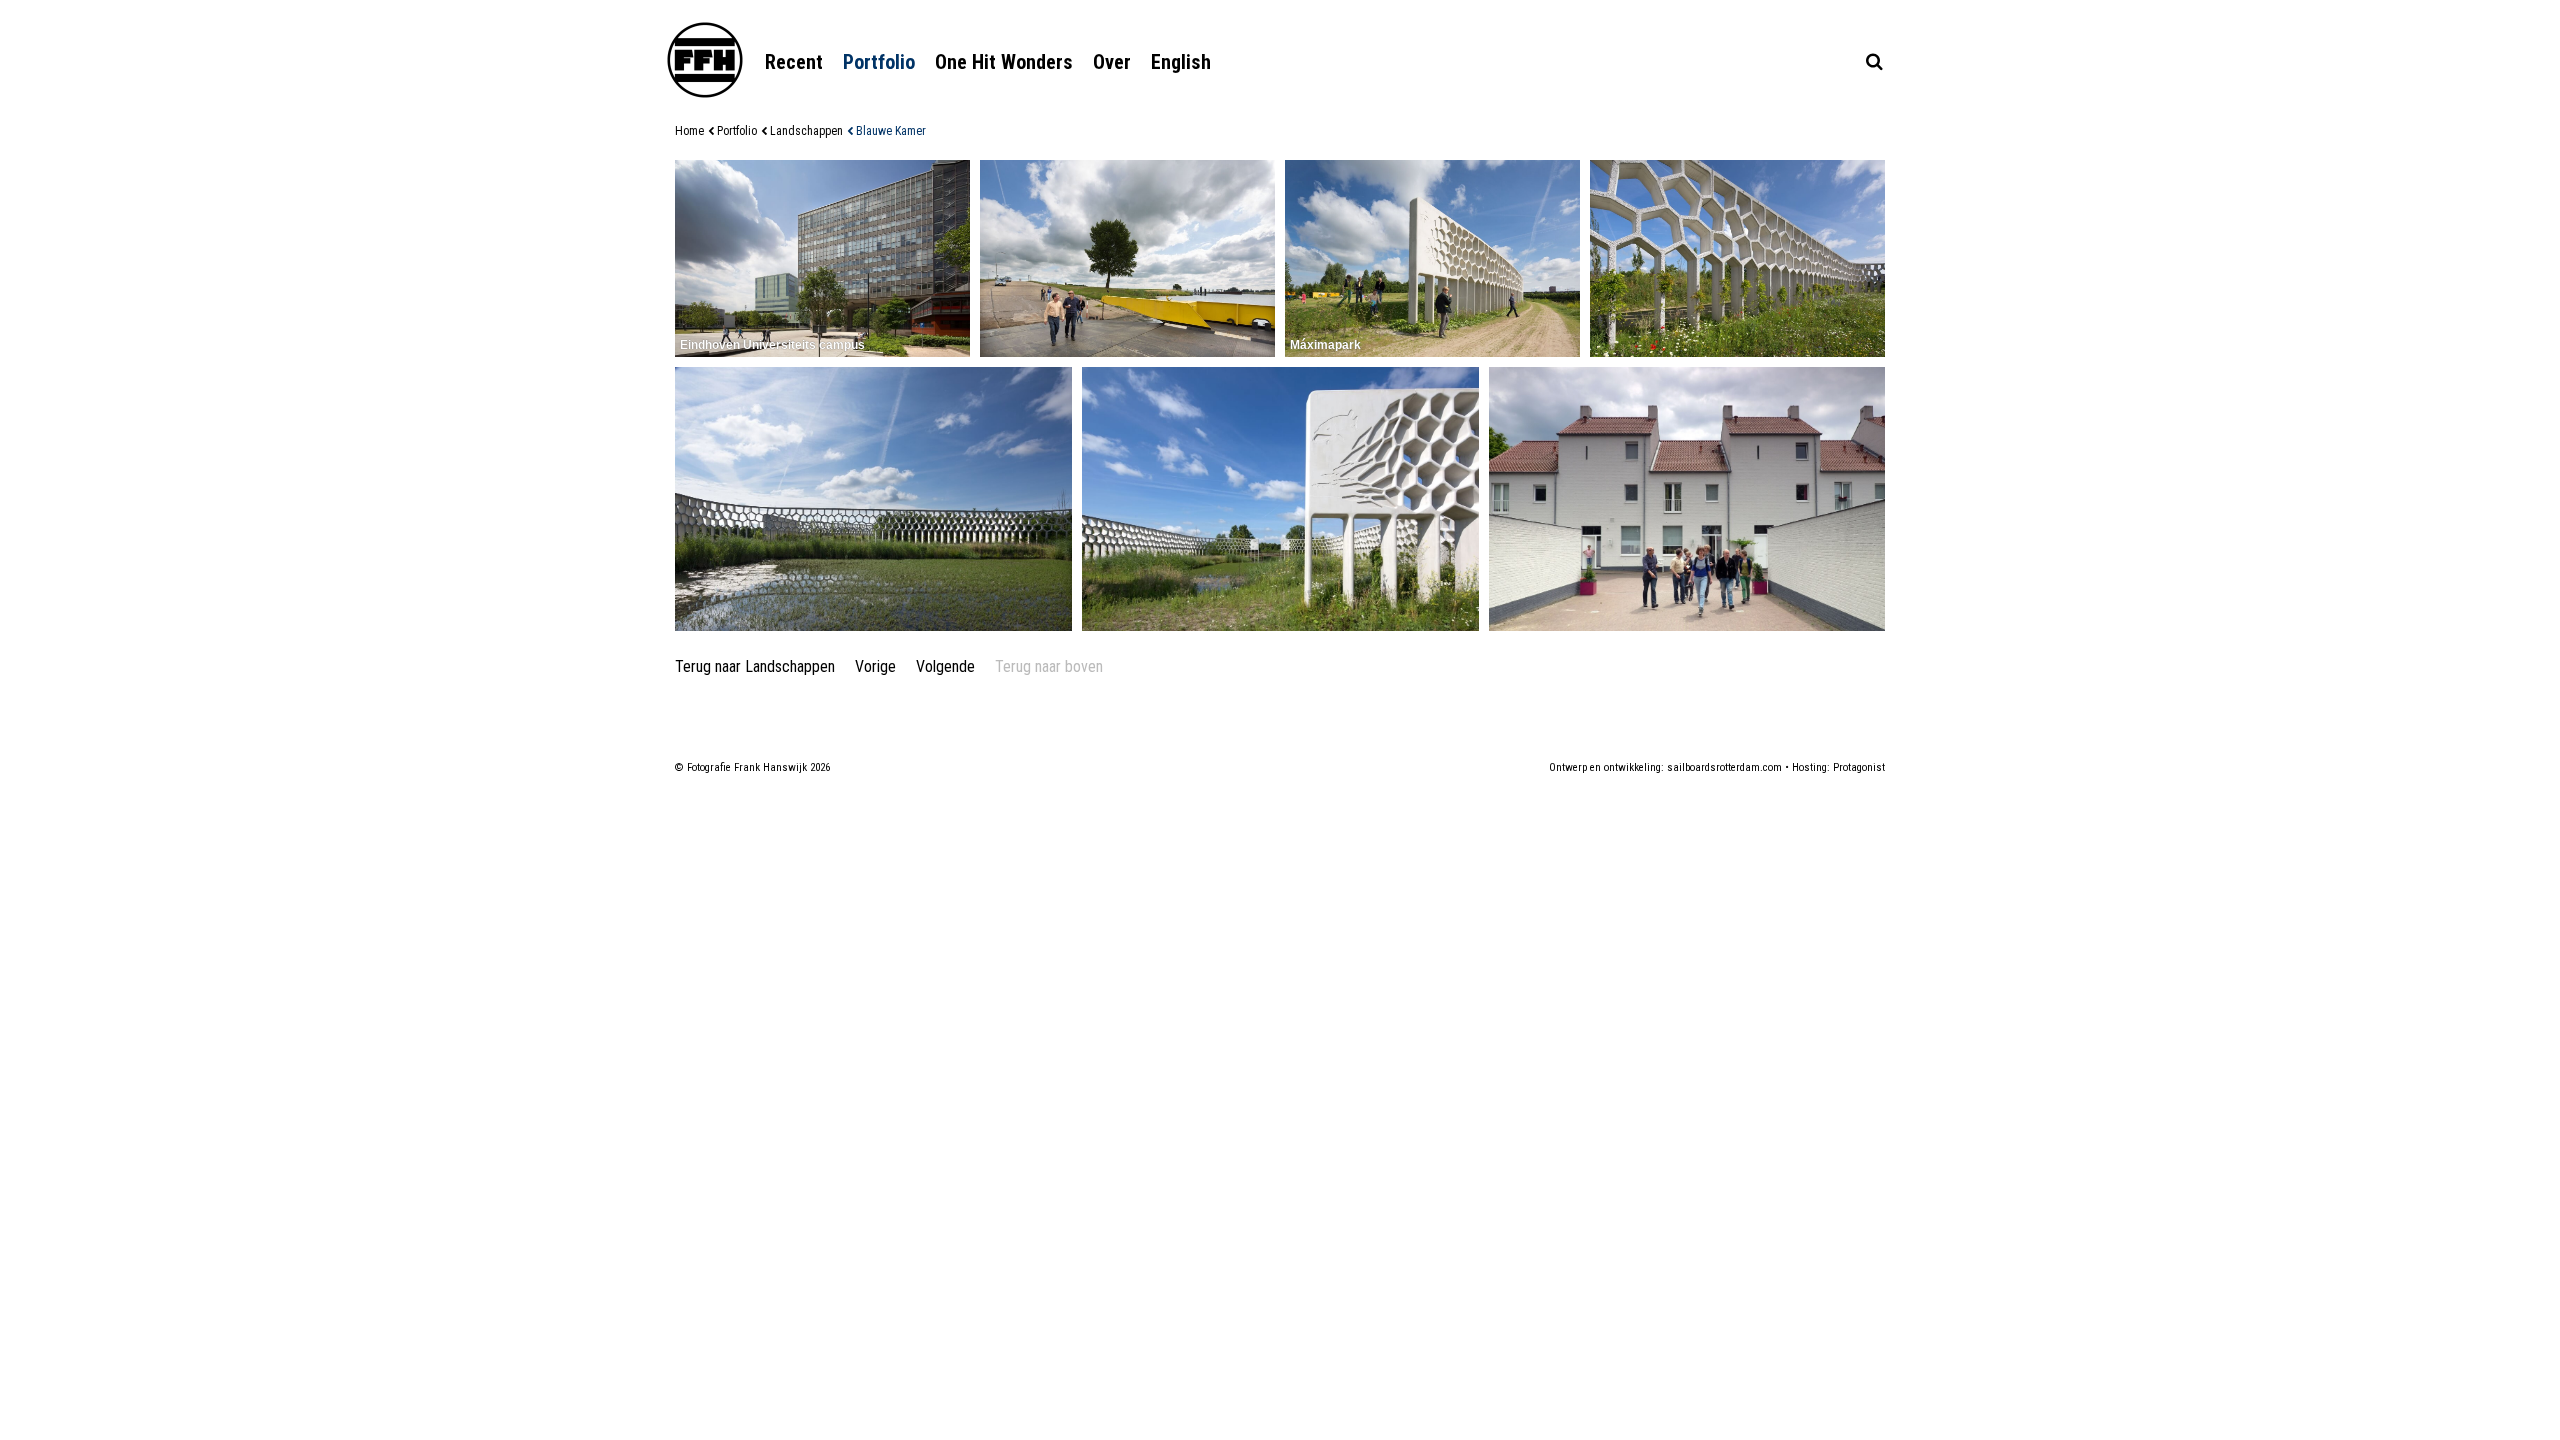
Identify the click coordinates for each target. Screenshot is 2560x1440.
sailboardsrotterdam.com (1724, 767)
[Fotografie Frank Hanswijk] (705, 60)
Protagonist (1859, 767)
